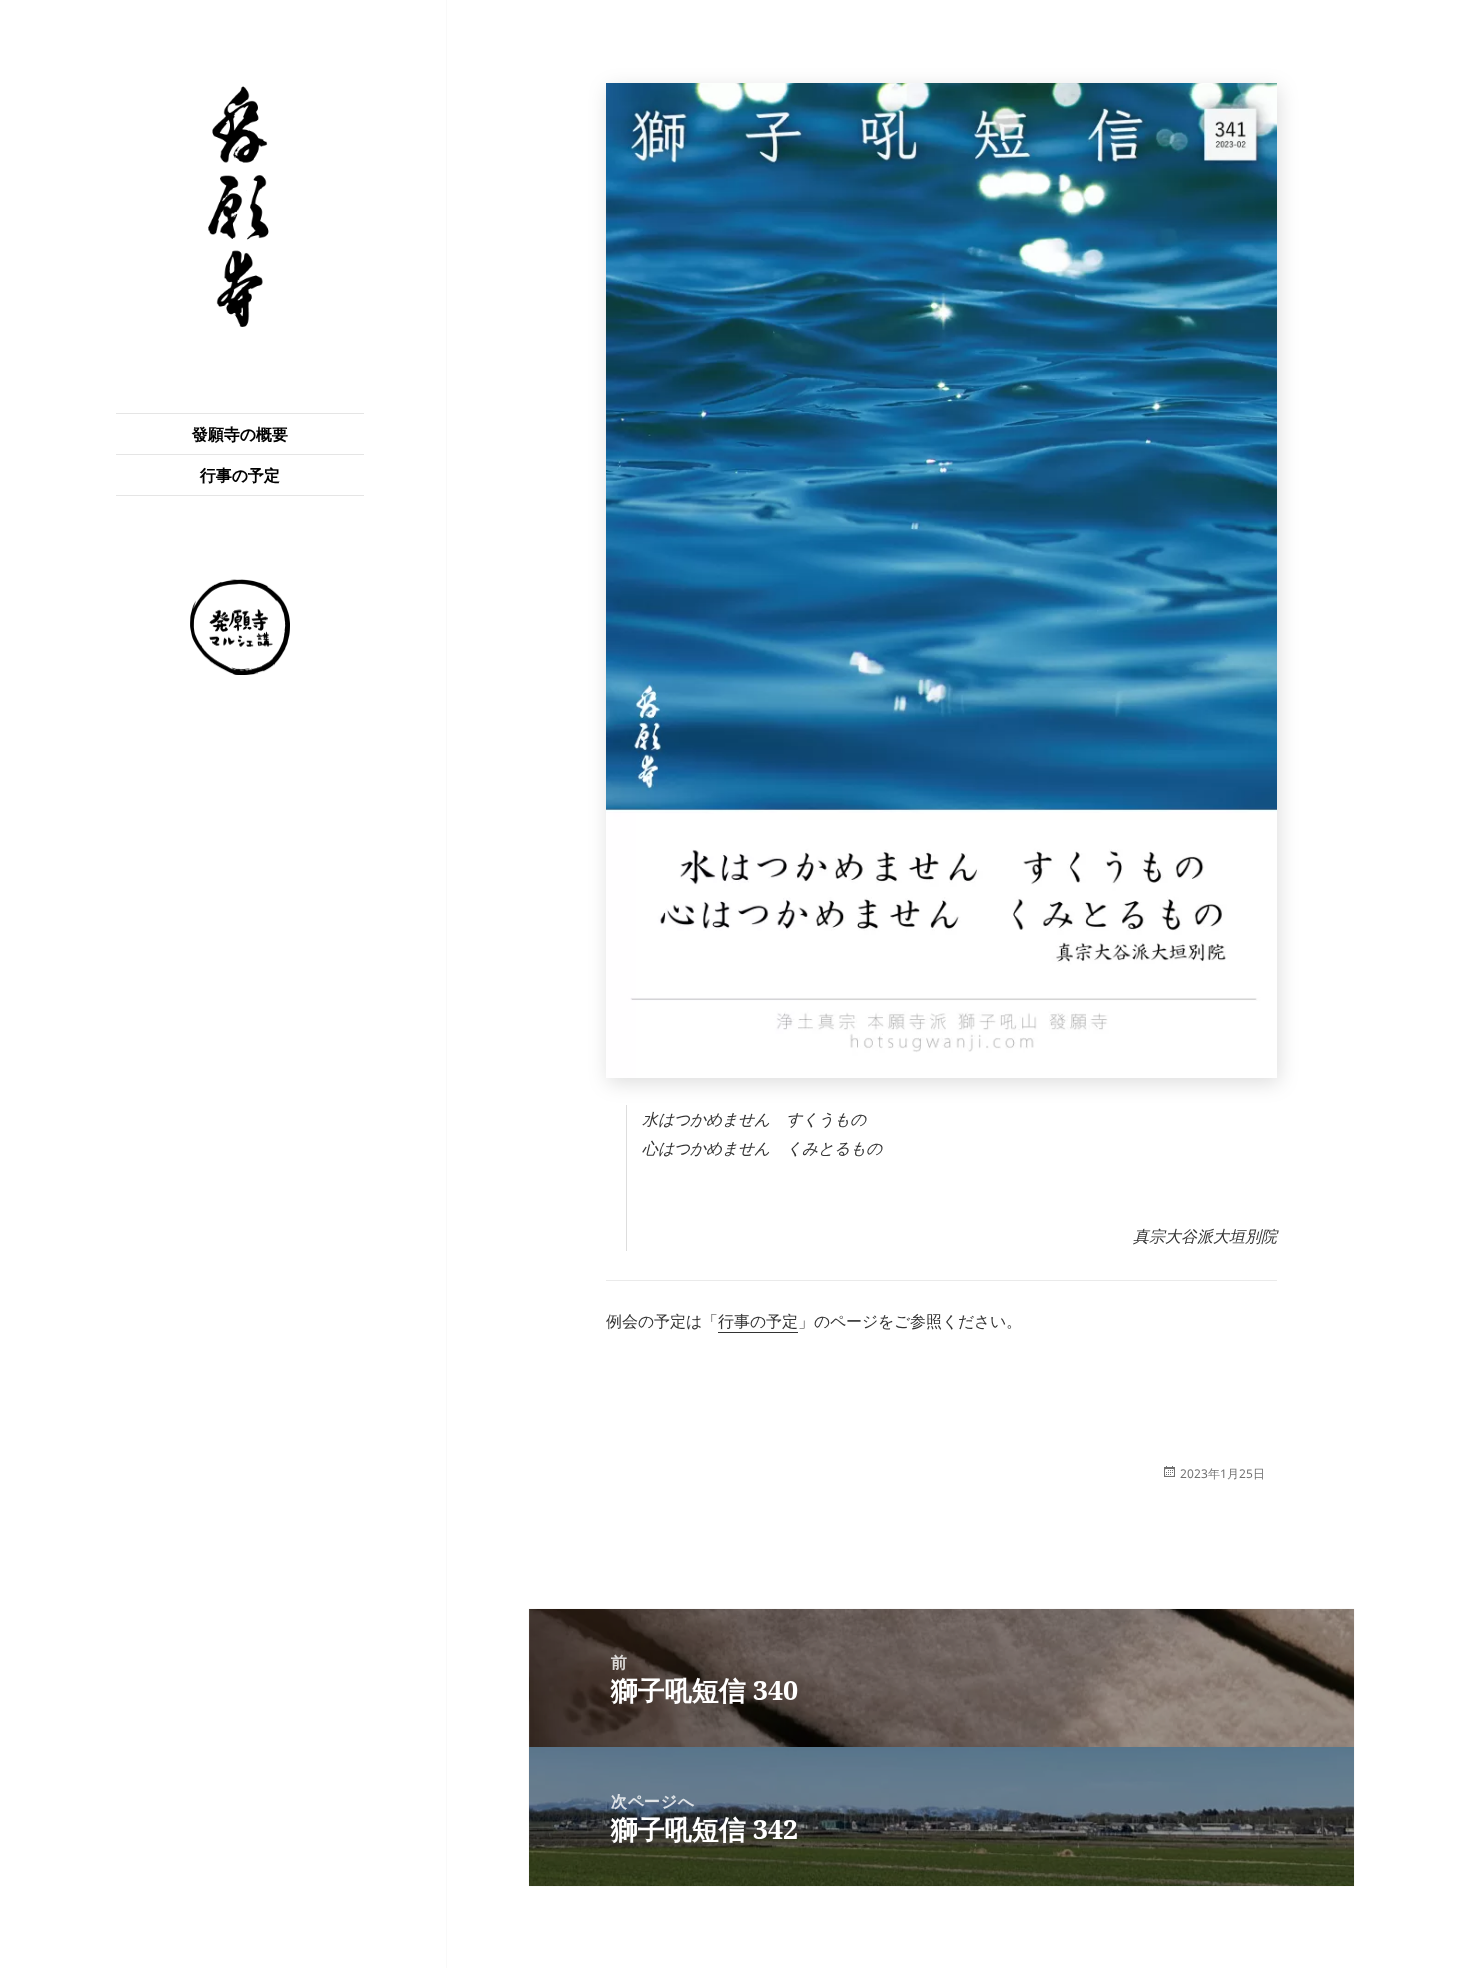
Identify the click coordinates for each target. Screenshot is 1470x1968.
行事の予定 (240, 475)
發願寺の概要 (240, 434)
